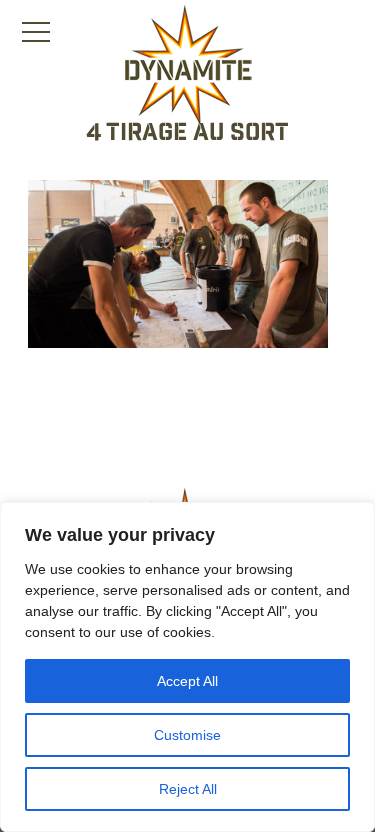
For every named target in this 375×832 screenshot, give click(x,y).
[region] (187, 667)
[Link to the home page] (188, 66)
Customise (187, 735)
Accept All (187, 681)
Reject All (188, 789)
